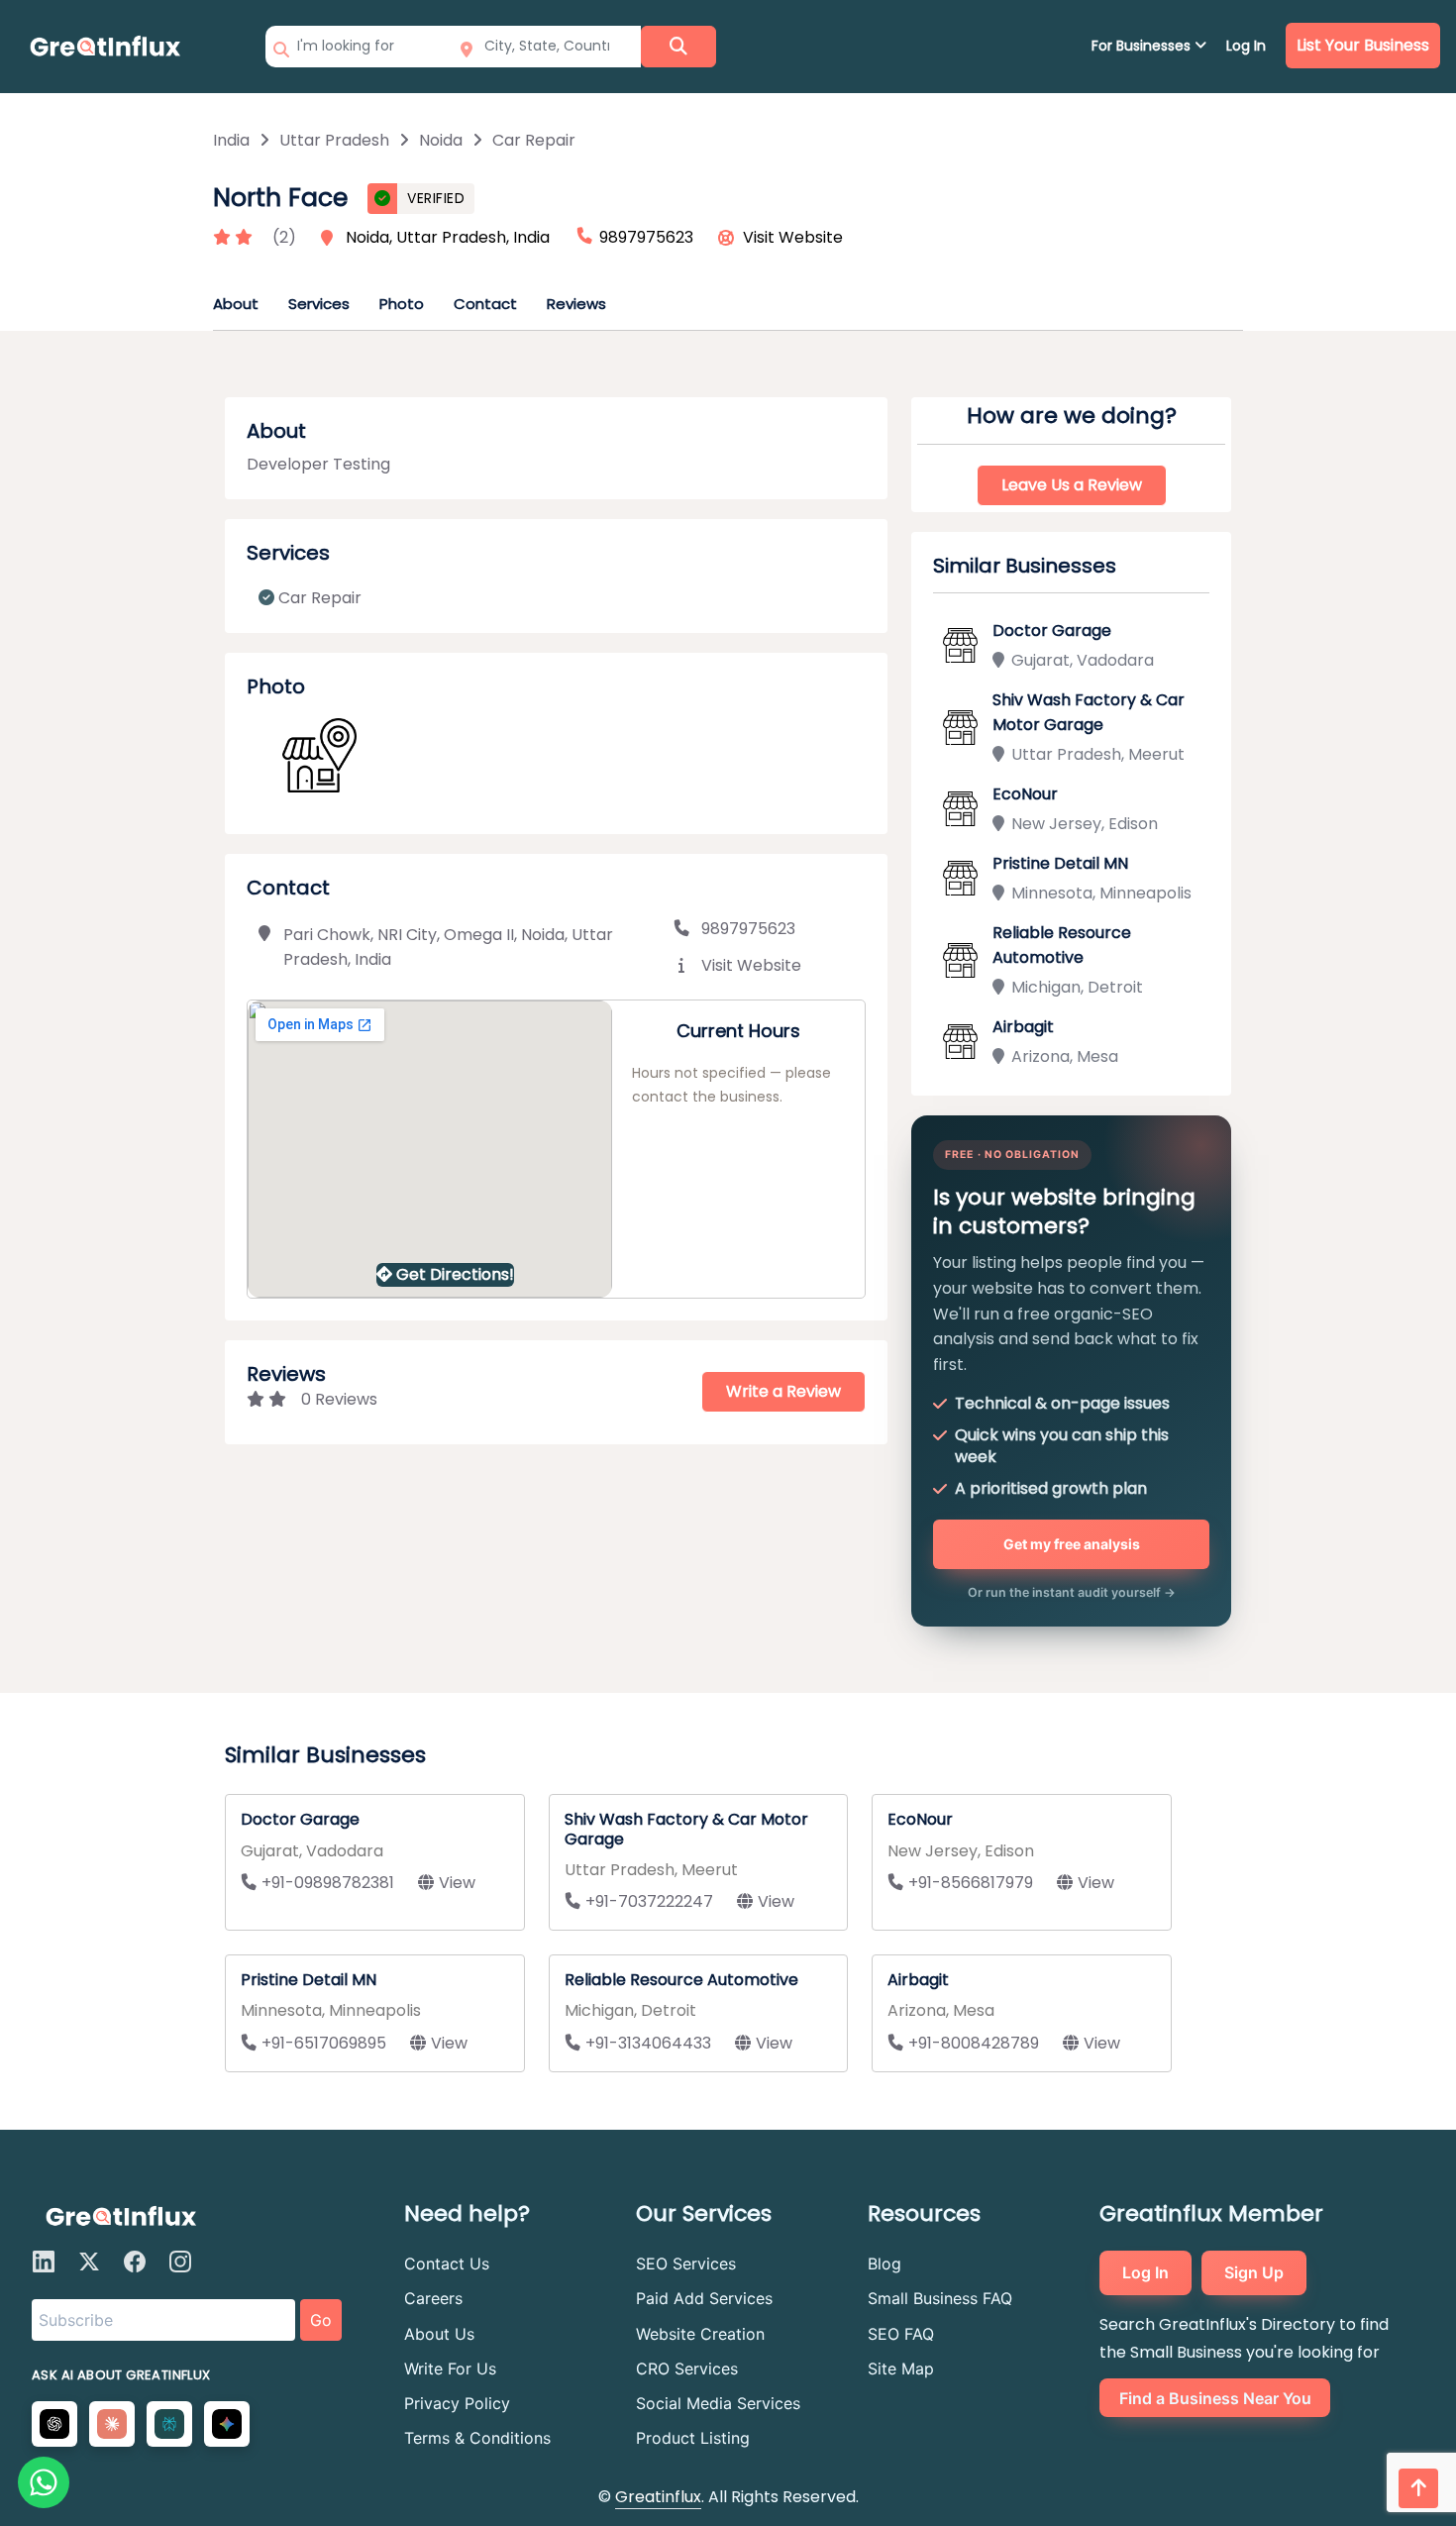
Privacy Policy (457, 2403)
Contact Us (447, 2263)
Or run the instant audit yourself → (1072, 1592)
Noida (441, 140)
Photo (402, 304)
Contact (485, 304)
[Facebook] (135, 2262)
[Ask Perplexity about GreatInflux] (169, 2424)
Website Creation (700, 2334)
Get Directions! (455, 1274)
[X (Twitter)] (89, 2262)
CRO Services (687, 2368)
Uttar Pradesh (334, 140)
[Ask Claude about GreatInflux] (112, 2424)
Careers (433, 2298)
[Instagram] (180, 2262)
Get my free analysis (1072, 1544)
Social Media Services (718, 2403)
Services (319, 304)
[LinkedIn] (44, 2262)
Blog (884, 2263)
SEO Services (686, 2263)
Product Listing (693, 2438)
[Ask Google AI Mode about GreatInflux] (227, 2424)
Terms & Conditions (477, 2438)
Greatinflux (658, 2497)
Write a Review (783, 1391)
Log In (1246, 46)
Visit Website (793, 237)
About (236, 304)
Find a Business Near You (1215, 2398)
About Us (439, 2334)
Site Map (901, 2368)
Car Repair (534, 140)
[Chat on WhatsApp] (44, 2482)
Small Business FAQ (940, 2298)
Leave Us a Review (1072, 485)
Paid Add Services (704, 2298)
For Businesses (1143, 46)
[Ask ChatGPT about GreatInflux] (54, 2424)
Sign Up (1254, 2272)
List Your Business (1363, 45)
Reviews (576, 304)
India (231, 140)
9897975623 (748, 929)
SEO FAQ (901, 2334)
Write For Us (450, 2368)
